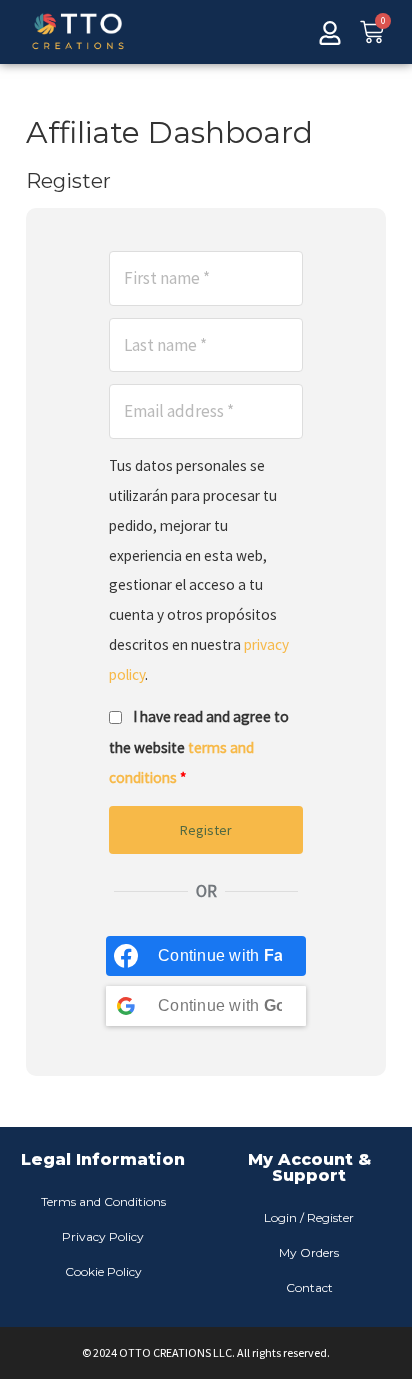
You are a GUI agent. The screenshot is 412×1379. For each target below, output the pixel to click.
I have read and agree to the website (199, 747)
